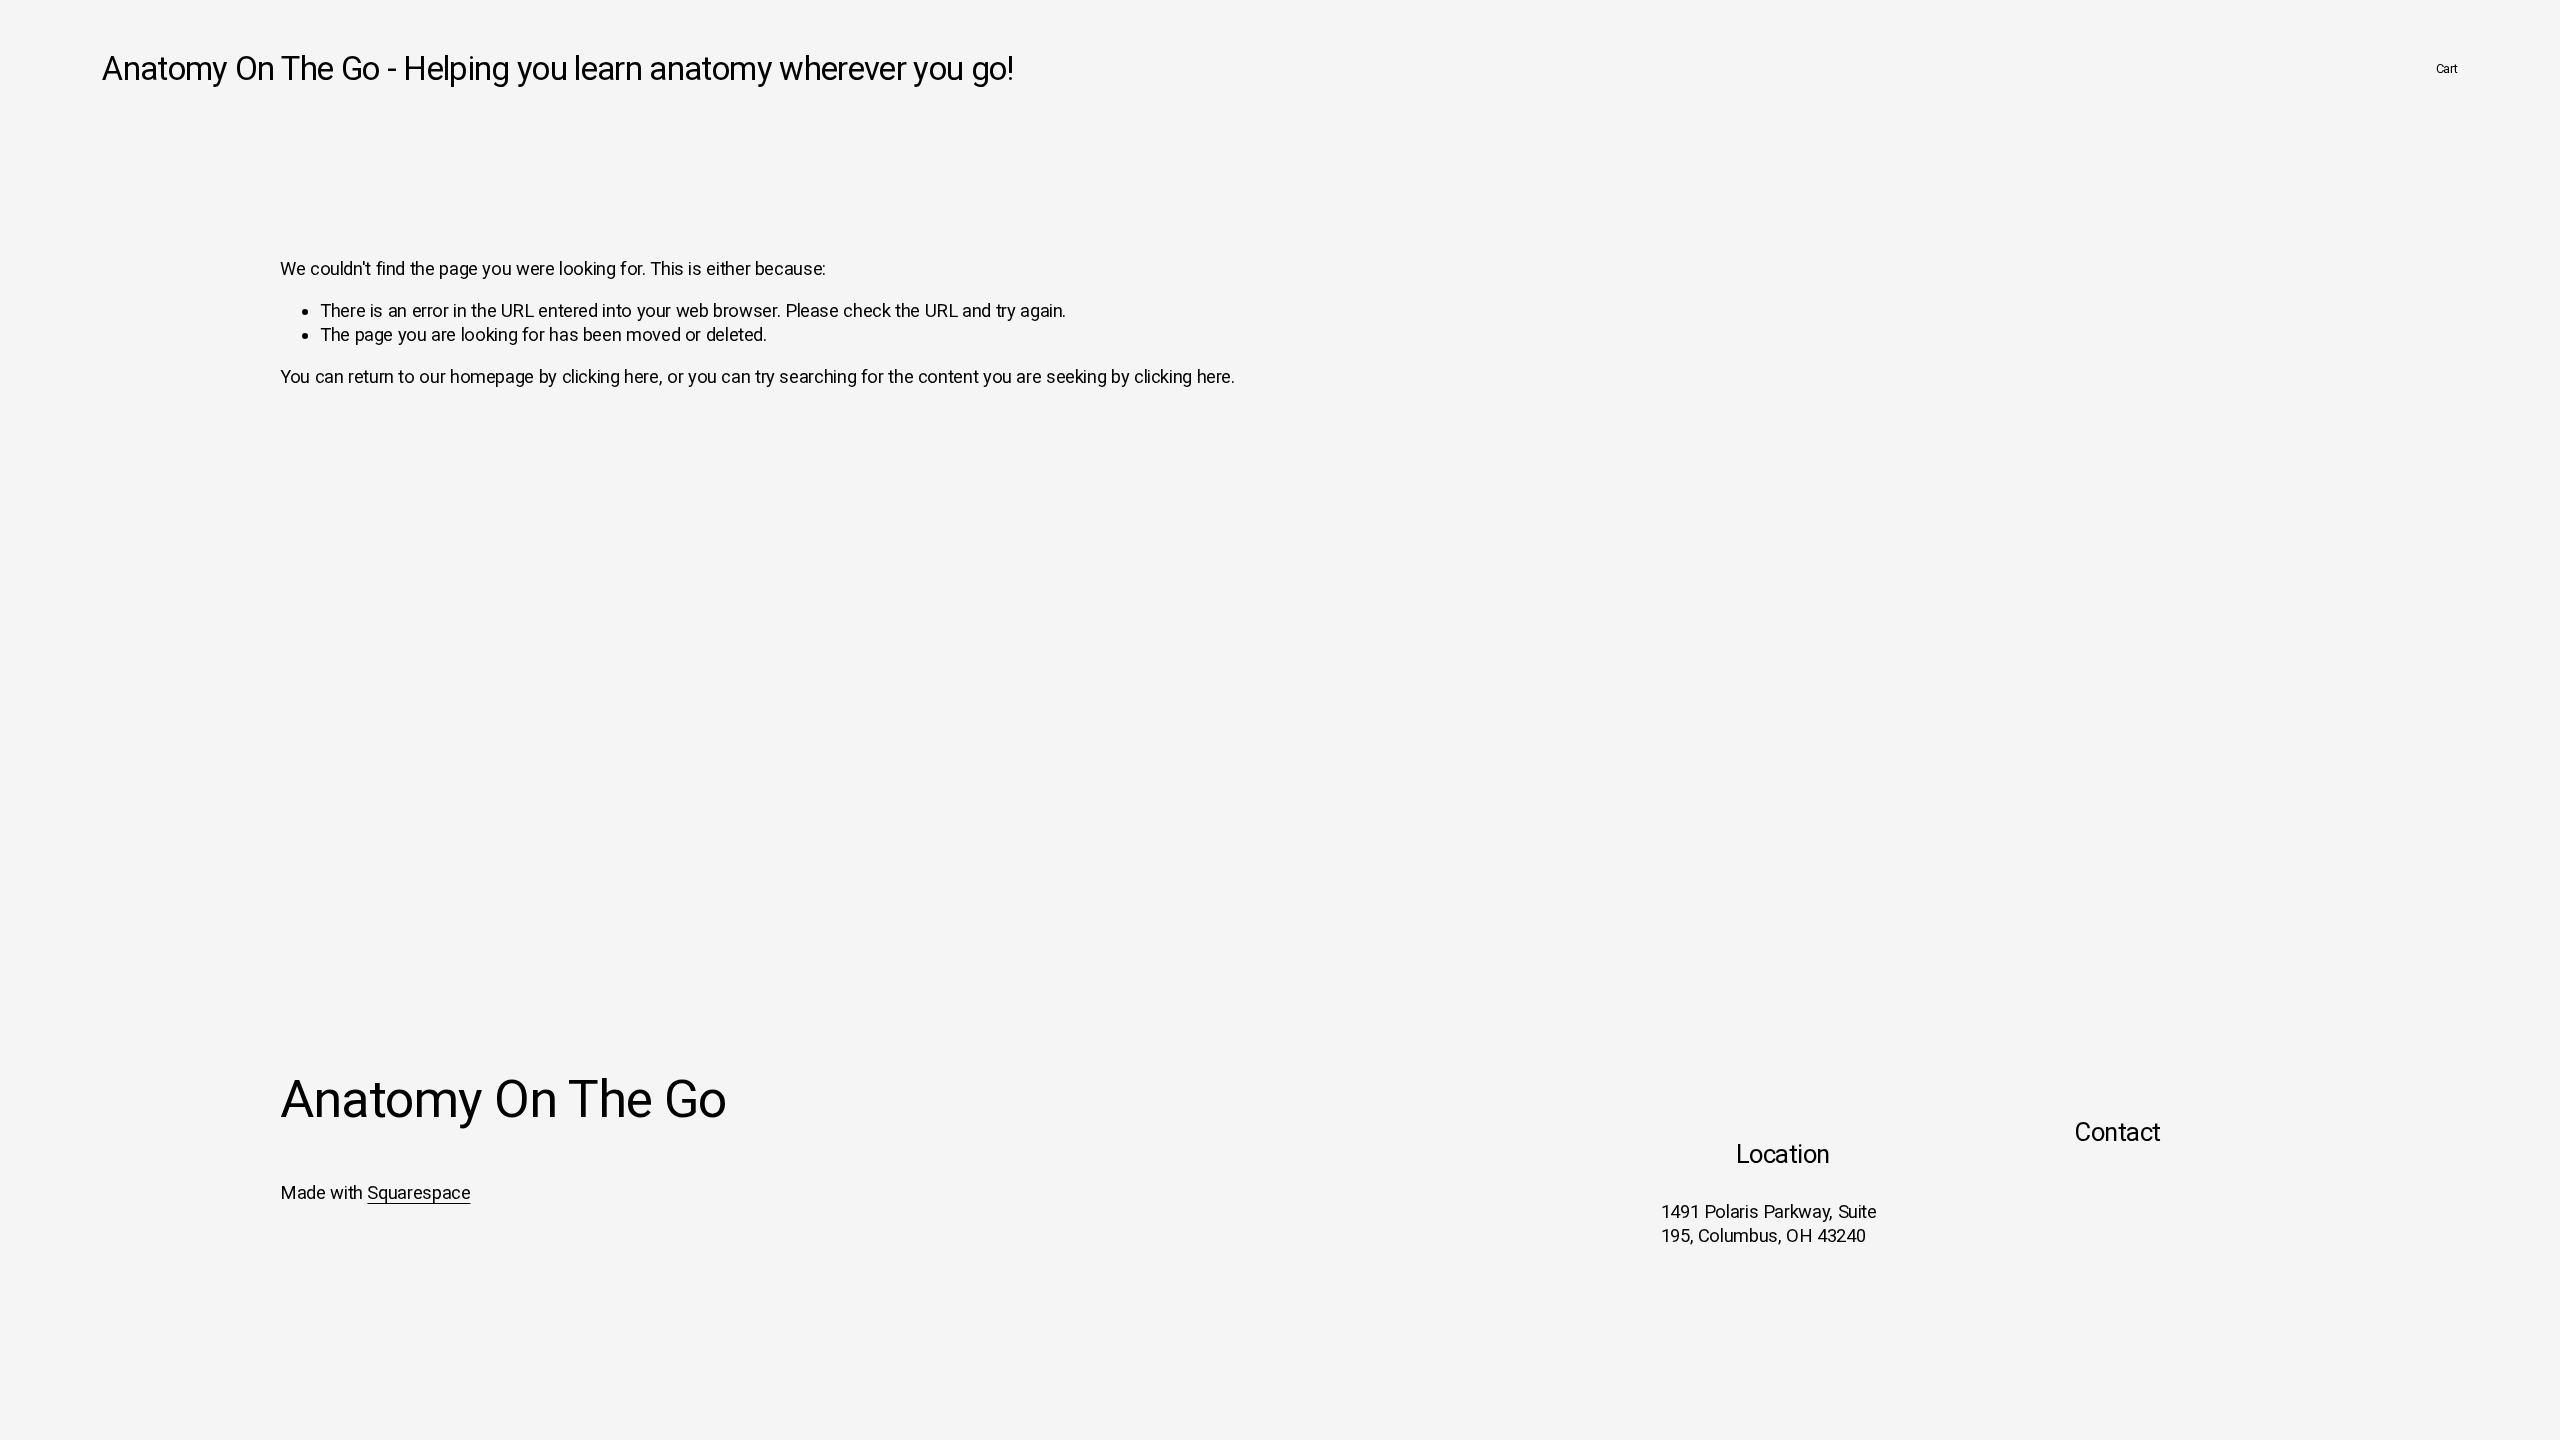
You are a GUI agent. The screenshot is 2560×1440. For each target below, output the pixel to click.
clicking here (610, 376)
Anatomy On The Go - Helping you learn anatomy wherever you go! (557, 69)
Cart (2447, 68)
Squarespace (418, 1192)
